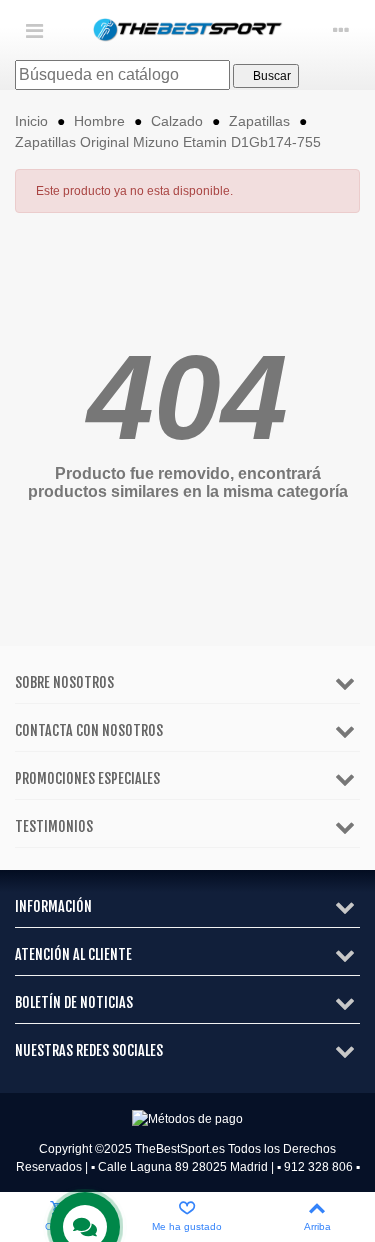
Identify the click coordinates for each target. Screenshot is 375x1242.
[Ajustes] (341, 30)
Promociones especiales (87, 778)
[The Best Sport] (188, 30)
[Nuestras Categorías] (34, 30)
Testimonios (54, 826)
